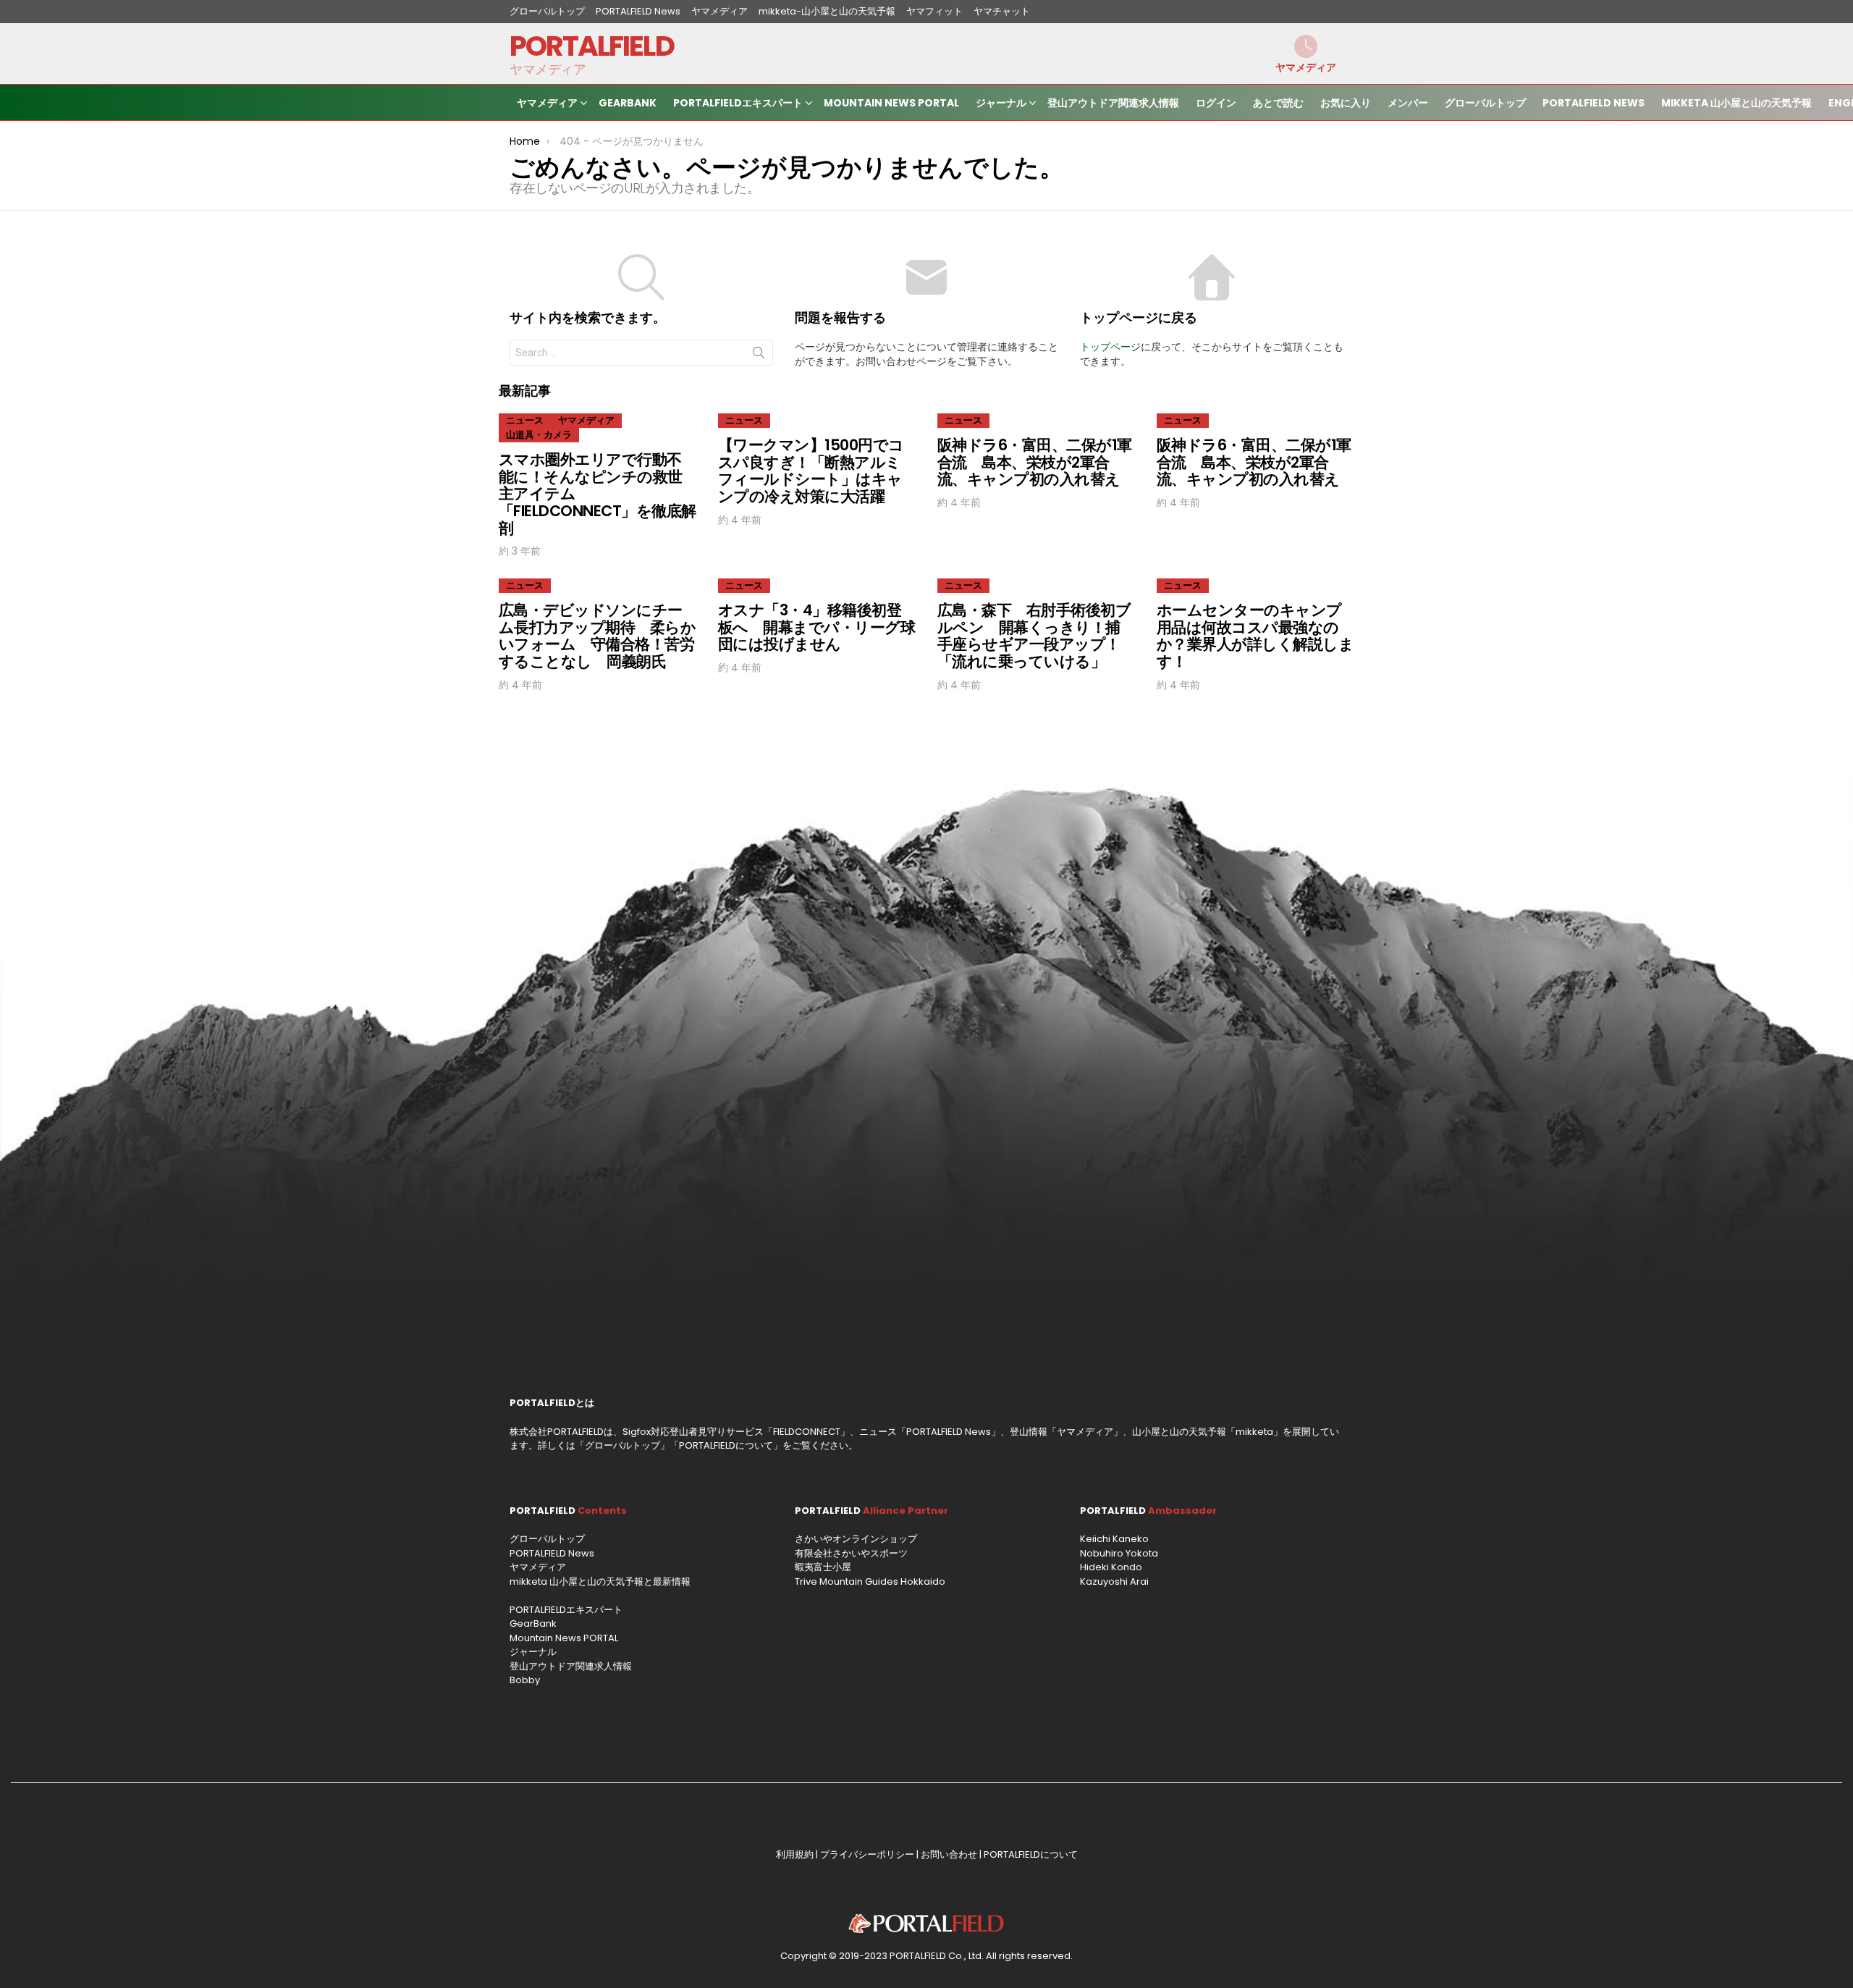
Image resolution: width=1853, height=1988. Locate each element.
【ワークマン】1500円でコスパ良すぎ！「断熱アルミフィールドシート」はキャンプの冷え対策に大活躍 (811, 471)
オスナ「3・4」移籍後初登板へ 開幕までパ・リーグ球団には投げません (816, 627)
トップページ (1110, 347)
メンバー (1408, 103)
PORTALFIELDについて (726, 1445)
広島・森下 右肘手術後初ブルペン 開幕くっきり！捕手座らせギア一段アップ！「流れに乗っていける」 (1034, 636)
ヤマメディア (719, 11)
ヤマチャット (1002, 11)
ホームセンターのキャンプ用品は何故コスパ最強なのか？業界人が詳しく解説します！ (1255, 636)
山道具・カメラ (539, 435)
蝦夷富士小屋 (823, 1567)
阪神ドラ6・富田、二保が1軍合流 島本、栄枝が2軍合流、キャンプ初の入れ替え (1035, 462)
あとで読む (1278, 103)
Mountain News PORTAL (891, 103)
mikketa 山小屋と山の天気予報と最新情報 (600, 1581)
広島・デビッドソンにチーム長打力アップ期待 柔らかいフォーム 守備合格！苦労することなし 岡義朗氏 (597, 636)
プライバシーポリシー (867, 1854)
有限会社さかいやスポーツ (851, 1553)
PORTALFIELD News (638, 11)
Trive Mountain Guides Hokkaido (870, 1581)
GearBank (628, 103)
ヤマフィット (934, 11)
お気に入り (1346, 103)
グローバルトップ (547, 11)
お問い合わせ (949, 1854)
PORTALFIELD (592, 46)
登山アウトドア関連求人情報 (1113, 103)
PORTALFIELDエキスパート (738, 103)
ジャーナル (1001, 103)
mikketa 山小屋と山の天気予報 (1736, 103)
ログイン (1216, 103)
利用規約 (795, 1854)
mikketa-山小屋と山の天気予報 (827, 11)
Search (759, 355)
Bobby (525, 1680)
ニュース (525, 420)
